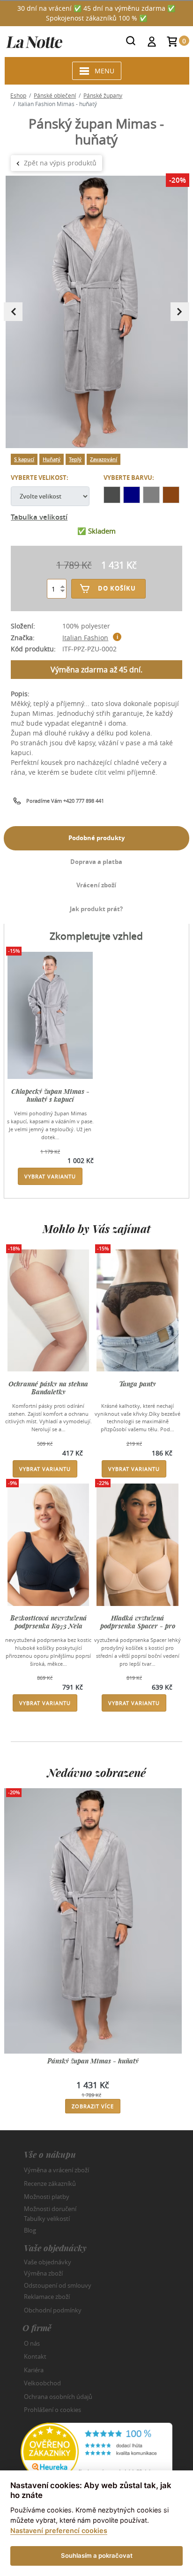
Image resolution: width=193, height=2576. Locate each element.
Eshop (18, 95)
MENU (104, 71)
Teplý (75, 459)
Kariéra (34, 2370)
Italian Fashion (85, 638)
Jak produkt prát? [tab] (96, 909)
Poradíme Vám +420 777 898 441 (65, 801)
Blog (30, 2230)
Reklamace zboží (47, 2297)
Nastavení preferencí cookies (59, 2530)
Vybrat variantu (50, 1176)
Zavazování (104, 459)
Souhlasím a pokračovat (97, 2555)
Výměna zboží (43, 2273)
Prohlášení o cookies (52, 2410)
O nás (32, 2343)
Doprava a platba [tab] (96, 862)
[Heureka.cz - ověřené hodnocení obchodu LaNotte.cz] (96, 2451)
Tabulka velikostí (39, 517)
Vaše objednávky (48, 2262)
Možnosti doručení (50, 2208)
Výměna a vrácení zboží (56, 2170)
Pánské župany (103, 95)
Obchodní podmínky (53, 2310)
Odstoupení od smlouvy (58, 2285)
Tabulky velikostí (47, 2219)
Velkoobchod (42, 2383)
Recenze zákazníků (50, 2184)
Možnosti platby (47, 2197)
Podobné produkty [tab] (96, 838)
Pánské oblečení (55, 95)
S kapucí (24, 459)
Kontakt (35, 2356)
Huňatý (52, 459)
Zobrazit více (93, 2106)
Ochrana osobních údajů (58, 2397)
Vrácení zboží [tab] (96, 885)
